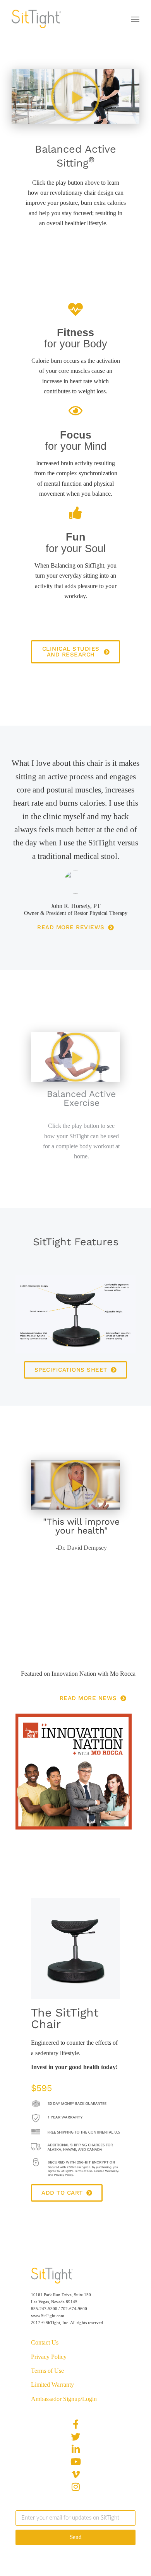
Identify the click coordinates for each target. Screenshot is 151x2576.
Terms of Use (47, 2371)
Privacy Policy (49, 2357)
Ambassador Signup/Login (64, 2399)
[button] (75, 97)
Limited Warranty (52, 2385)
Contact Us (45, 2342)
